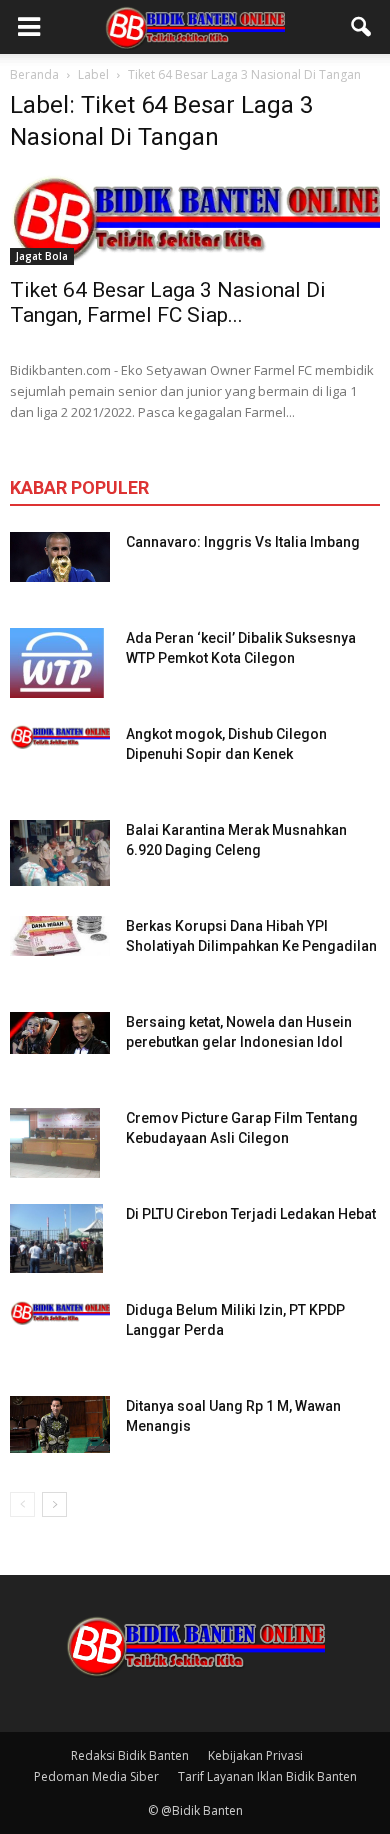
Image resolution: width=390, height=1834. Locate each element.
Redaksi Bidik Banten (130, 1755)
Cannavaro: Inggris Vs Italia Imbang (243, 542)
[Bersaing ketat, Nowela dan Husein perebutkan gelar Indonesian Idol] (60, 1033)
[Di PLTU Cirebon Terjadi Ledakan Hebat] (56, 1239)
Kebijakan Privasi (255, 1755)
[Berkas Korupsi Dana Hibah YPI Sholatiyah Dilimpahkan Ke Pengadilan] (60, 936)
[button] (362, 27)
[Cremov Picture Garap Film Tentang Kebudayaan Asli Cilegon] (55, 1143)
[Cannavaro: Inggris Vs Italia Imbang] (60, 557)
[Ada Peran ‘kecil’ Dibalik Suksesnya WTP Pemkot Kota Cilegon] (57, 663)
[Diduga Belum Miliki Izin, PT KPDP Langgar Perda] (60, 1312)
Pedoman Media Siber (96, 1776)
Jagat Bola (42, 256)
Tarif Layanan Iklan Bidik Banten (267, 1776)
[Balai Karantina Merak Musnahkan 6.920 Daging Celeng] (60, 853)
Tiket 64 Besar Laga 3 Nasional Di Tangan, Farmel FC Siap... (168, 302)
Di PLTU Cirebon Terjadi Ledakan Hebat (251, 1214)
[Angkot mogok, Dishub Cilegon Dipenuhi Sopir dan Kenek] (60, 736)
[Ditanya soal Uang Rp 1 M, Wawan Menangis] (60, 1425)
